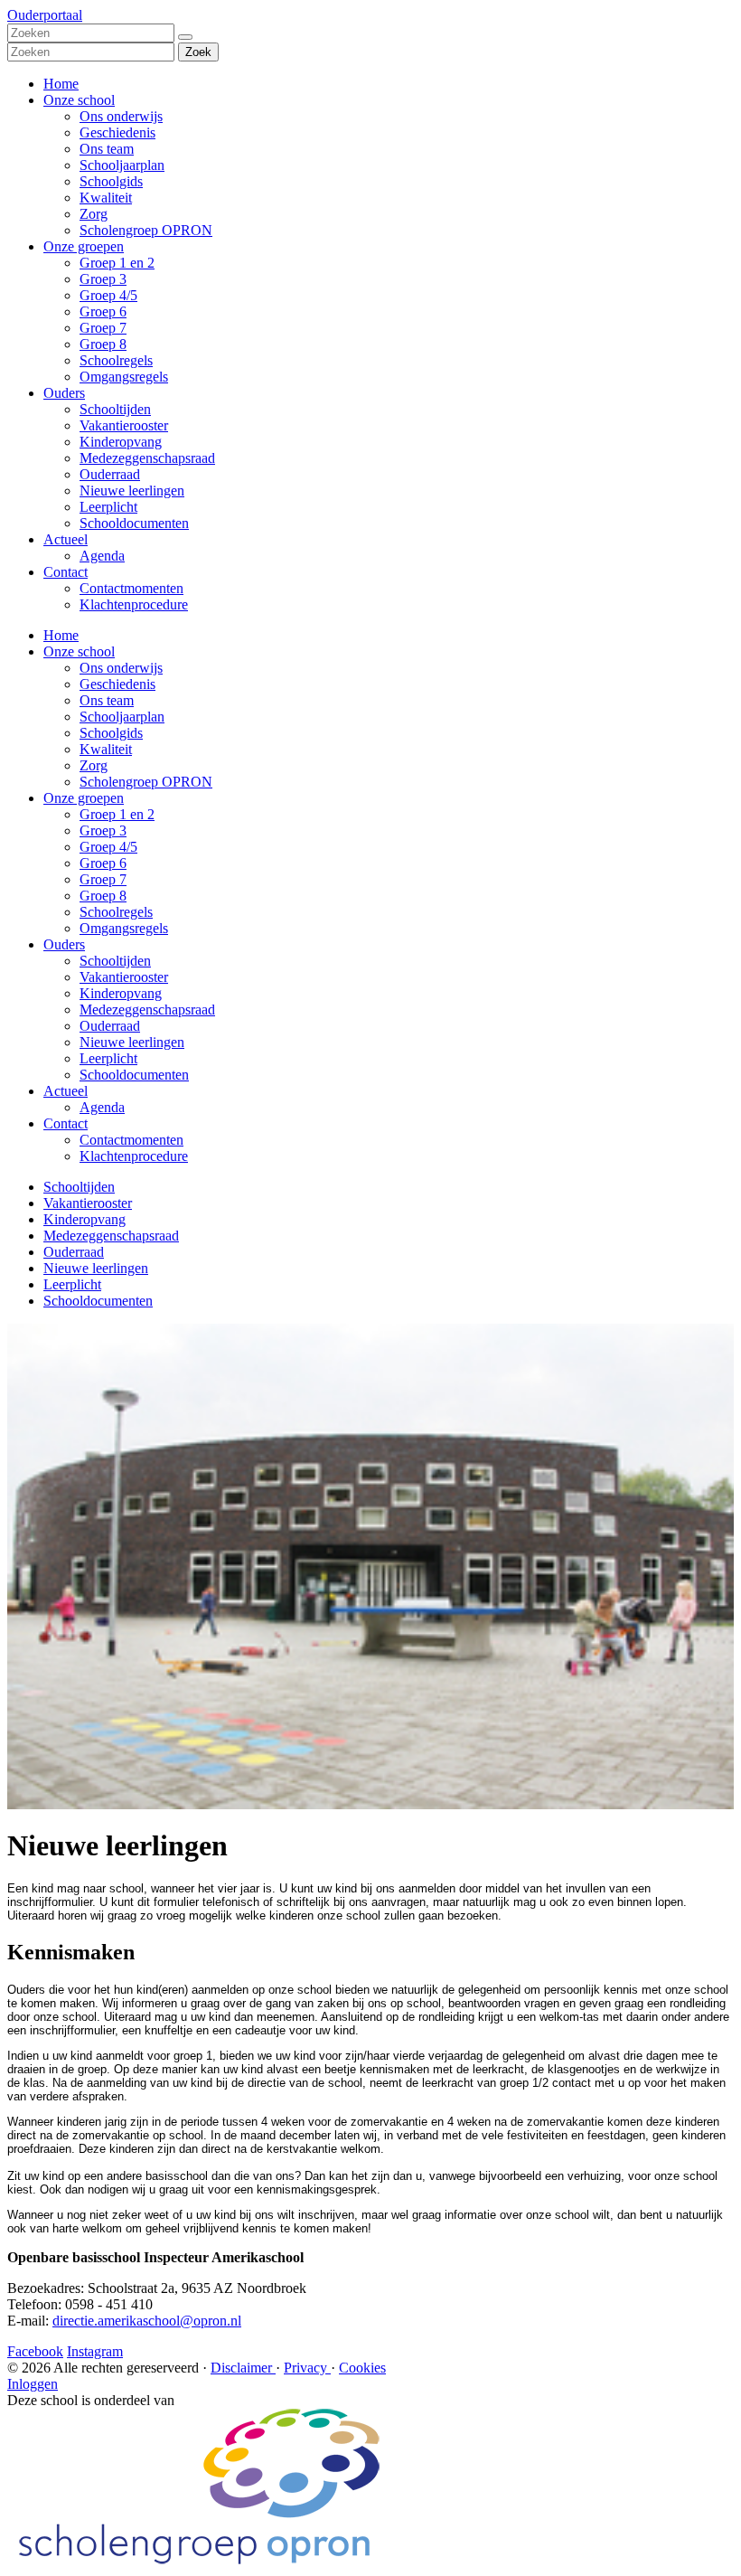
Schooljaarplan (122, 165)
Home (61, 84)
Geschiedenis (117, 132)
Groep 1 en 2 (117, 263)
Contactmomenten (131, 588)
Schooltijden (115, 409)
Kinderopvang (121, 442)
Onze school (79, 100)
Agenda (102, 556)
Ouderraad (110, 474)
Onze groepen (84, 246)
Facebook (35, 2351)
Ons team (107, 149)
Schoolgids (111, 181)
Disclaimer (243, 2368)
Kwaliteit (106, 198)
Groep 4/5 (108, 295)
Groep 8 (103, 344)
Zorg (94, 214)
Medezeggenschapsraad (147, 458)
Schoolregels (116, 360)
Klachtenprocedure (134, 604)
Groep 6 (103, 311)
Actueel (66, 539)
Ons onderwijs (121, 116)
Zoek (198, 52)
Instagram (95, 2351)
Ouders (64, 393)
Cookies (362, 2368)
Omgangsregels (124, 377)
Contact (66, 572)
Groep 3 (103, 279)
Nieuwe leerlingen (132, 491)
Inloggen (33, 2384)
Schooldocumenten (134, 523)
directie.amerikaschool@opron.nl (147, 2321)
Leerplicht (108, 507)
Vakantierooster (124, 425)
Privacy (307, 2368)
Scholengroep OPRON (146, 230)
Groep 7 (103, 328)
